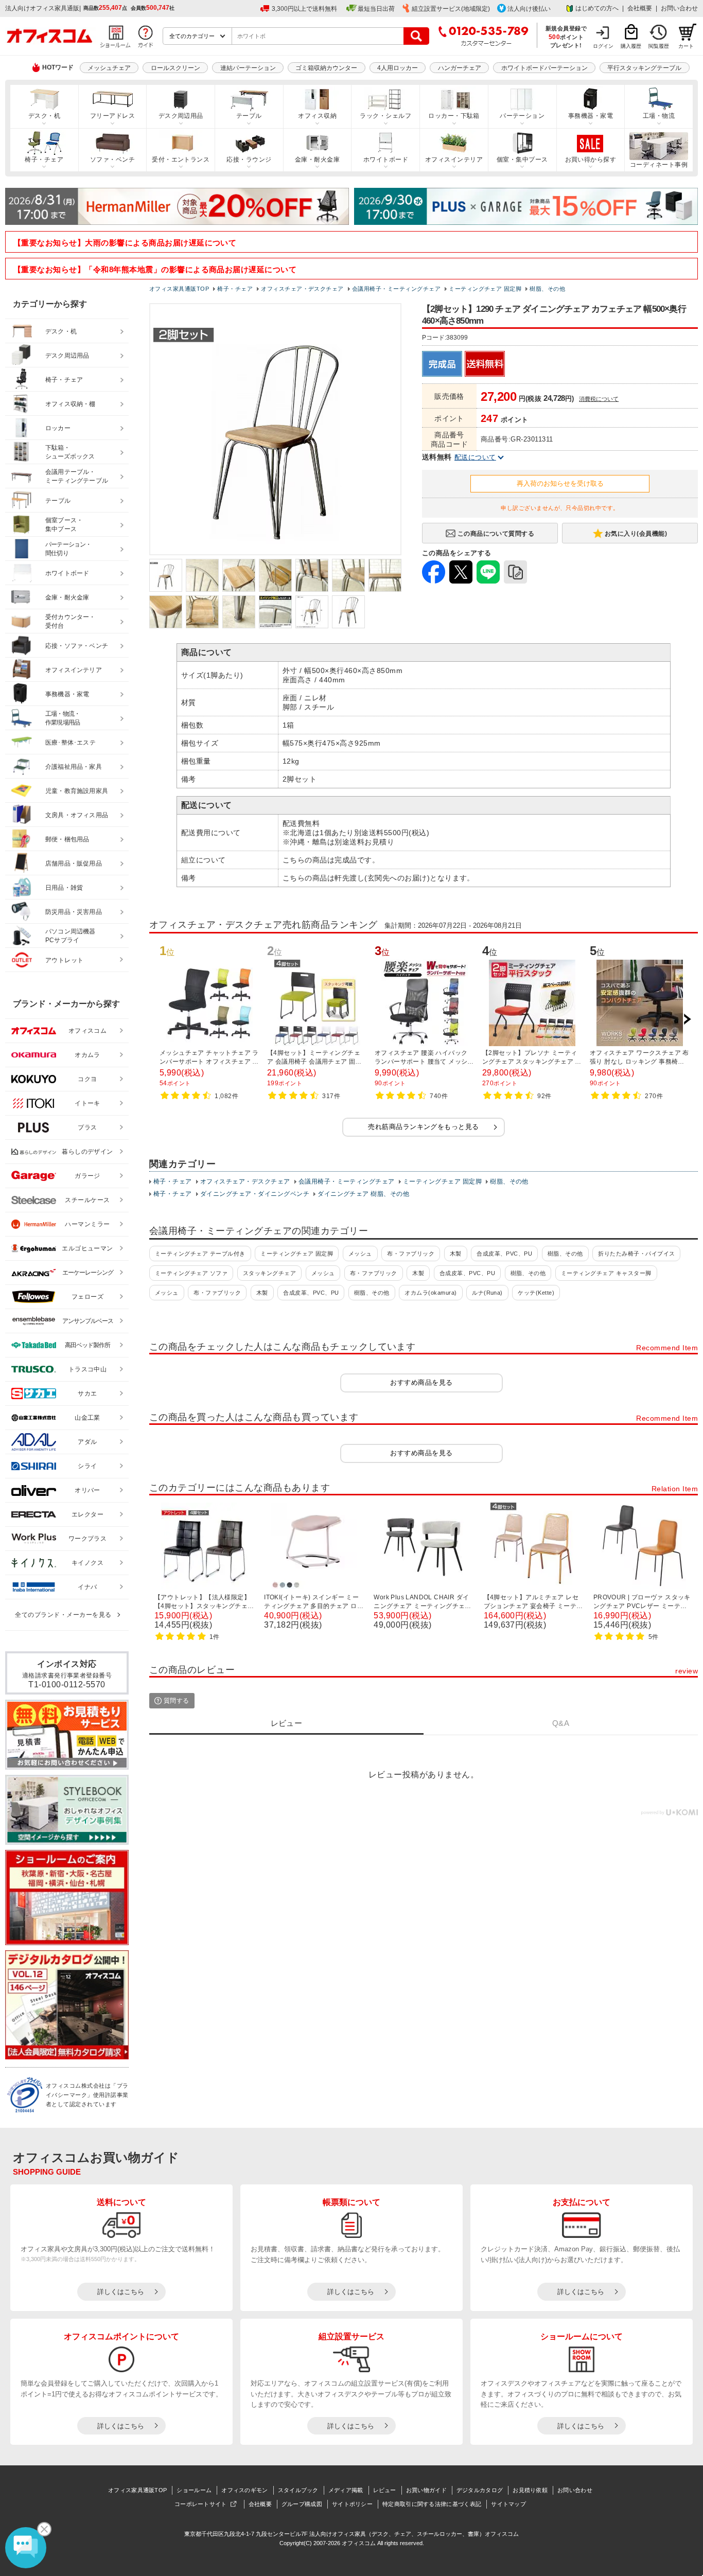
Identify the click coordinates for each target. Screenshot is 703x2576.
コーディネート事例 (659, 165)
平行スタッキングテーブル (644, 68)
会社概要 (640, 8)
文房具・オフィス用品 (77, 815)
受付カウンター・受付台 (71, 621)
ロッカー (58, 428)
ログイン (603, 46)
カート (686, 46)
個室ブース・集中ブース (64, 525)
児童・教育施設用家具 (77, 791)
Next (687, 1019)
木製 (456, 1254)
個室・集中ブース (522, 160)
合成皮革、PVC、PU (504, 1254)
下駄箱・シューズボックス (70, 452)
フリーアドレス (112, 116)
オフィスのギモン (244, 2490)
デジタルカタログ (480, 2490)
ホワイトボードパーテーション (544, 68)
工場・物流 (659, 116)
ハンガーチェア (460, 68)
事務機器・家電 (591, 116)
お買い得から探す (591, 160)
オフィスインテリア (454, 160)
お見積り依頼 (530, 2490)
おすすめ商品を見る (421, 1382)
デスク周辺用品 (181, 116)
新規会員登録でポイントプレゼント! (566, 37)
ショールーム (194, 2490)
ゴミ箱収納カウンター (326, 68)
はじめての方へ (597, 8)
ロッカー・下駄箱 (454, 116)
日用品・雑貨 (64, 888)
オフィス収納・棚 (71, 404)
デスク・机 (44, 116)
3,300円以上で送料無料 (304, 9)
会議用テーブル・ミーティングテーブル (77, 476)
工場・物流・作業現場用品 (63, 718)
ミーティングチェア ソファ (191, 1273)
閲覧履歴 (659, 46)
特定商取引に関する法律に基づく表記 (432, 2504)
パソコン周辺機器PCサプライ (71, 936)
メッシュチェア (109, 68)
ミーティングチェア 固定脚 (442, 1181)
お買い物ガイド (426, 2490)
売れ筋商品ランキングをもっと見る (424, 1127)
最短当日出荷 (376, 9)
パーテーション (522, 116)
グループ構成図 (302, 2504)
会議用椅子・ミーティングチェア (347, 1181)
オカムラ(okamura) (430, 1293)
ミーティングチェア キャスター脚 (606, 1273)
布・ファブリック (411, 1254)
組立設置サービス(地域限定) (451, 9)
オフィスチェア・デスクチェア (245, 1181)
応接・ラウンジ (249, 160)
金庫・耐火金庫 (317, 160)
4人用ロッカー (398, 68)
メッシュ (360, 1254)
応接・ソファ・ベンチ (77, 646)
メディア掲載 (346, 2490)
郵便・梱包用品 (67, 839)
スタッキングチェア (269, 1273)
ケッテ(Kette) (536, 1293)
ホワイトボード (386, 160)
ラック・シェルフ (385, 116)
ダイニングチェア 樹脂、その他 (363, 1194)
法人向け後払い (529, 9)
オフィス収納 (317, 116)
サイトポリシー (352, 2504)
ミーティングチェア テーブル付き (200, 1254)
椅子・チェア (44, 160)
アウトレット (65, 960)
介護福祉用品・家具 (74, 767)
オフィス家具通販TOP (137, 2490)
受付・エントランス (181, 160)
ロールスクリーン (175, 68)
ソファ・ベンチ (112, 160)
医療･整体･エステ (71, 743)
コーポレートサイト (201, 2504)
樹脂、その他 (509, 1181)
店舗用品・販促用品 (74, 863)
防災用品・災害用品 (74, 912)
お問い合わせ (679, 8)
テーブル (249, 116)
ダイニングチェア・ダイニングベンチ (255, 1194)
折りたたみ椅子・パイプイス (636, 1254)
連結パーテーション (248, 68)
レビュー (385, 2490)
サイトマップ (508, 2504)
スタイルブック (298, 2490)
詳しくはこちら (121, 2292)
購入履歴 (631, 46)
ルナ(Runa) (487, 1293)
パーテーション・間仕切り (68, 549)
